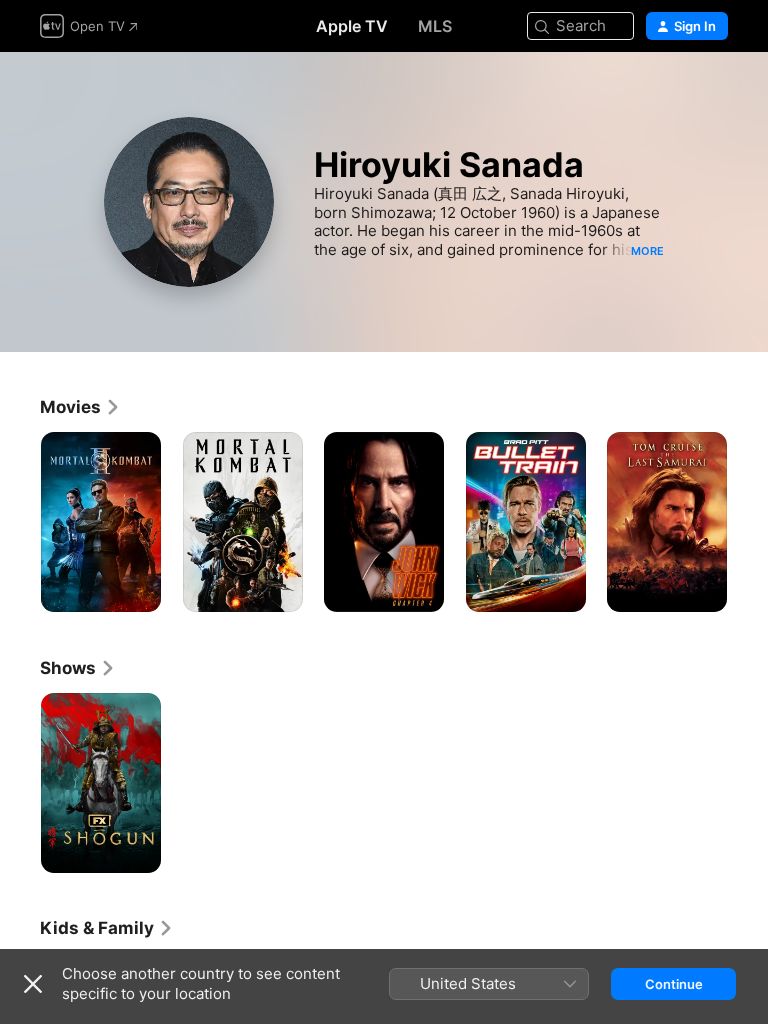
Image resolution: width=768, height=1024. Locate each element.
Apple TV (352, 26)
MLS (435, 26)
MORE (647, 251)
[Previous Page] (20, 522)
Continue (674, 984)
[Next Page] (748, 522)
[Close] (33, 984)
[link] (80, 407)
